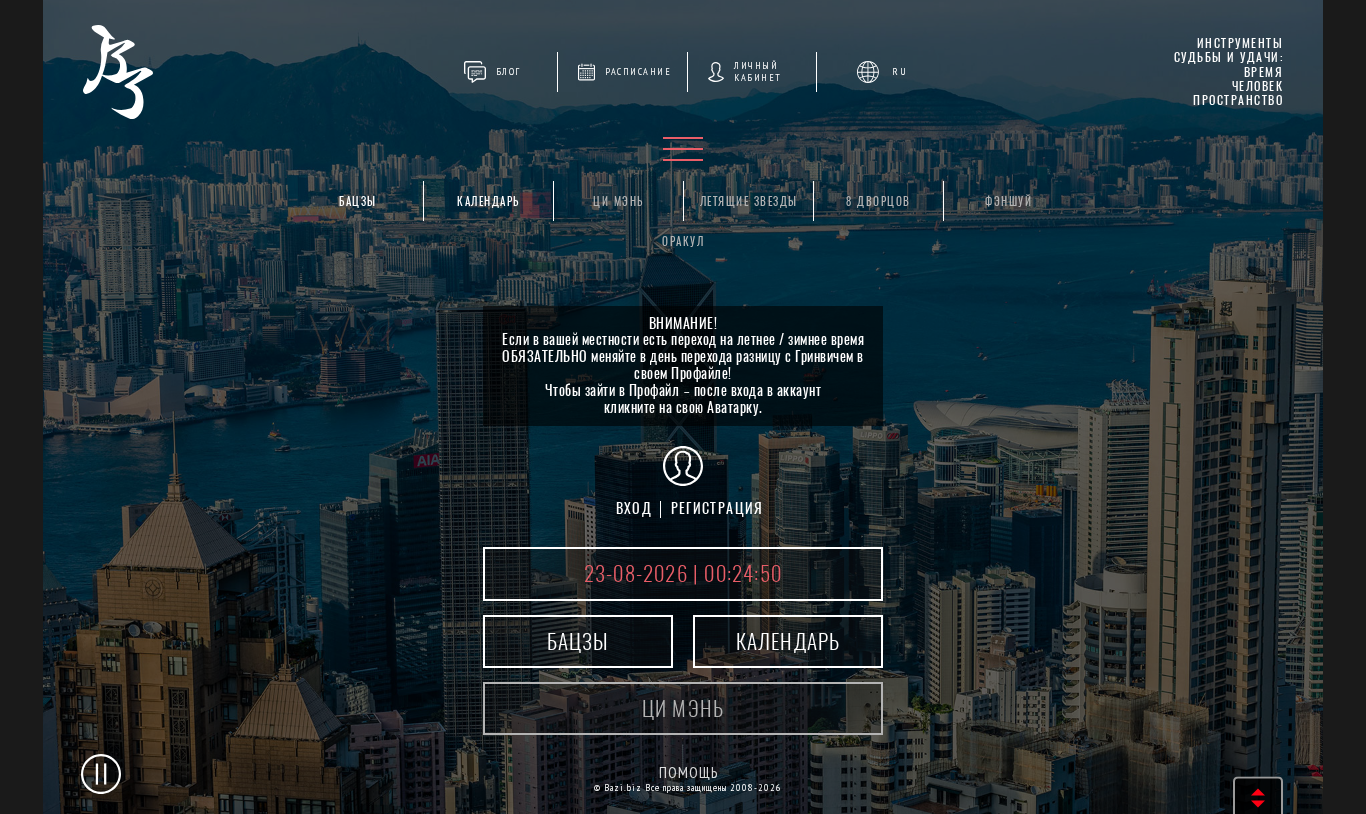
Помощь (688, 772)
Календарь (488, 201)
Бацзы (358, 201)
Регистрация (717, 508)
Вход (634, 508)
